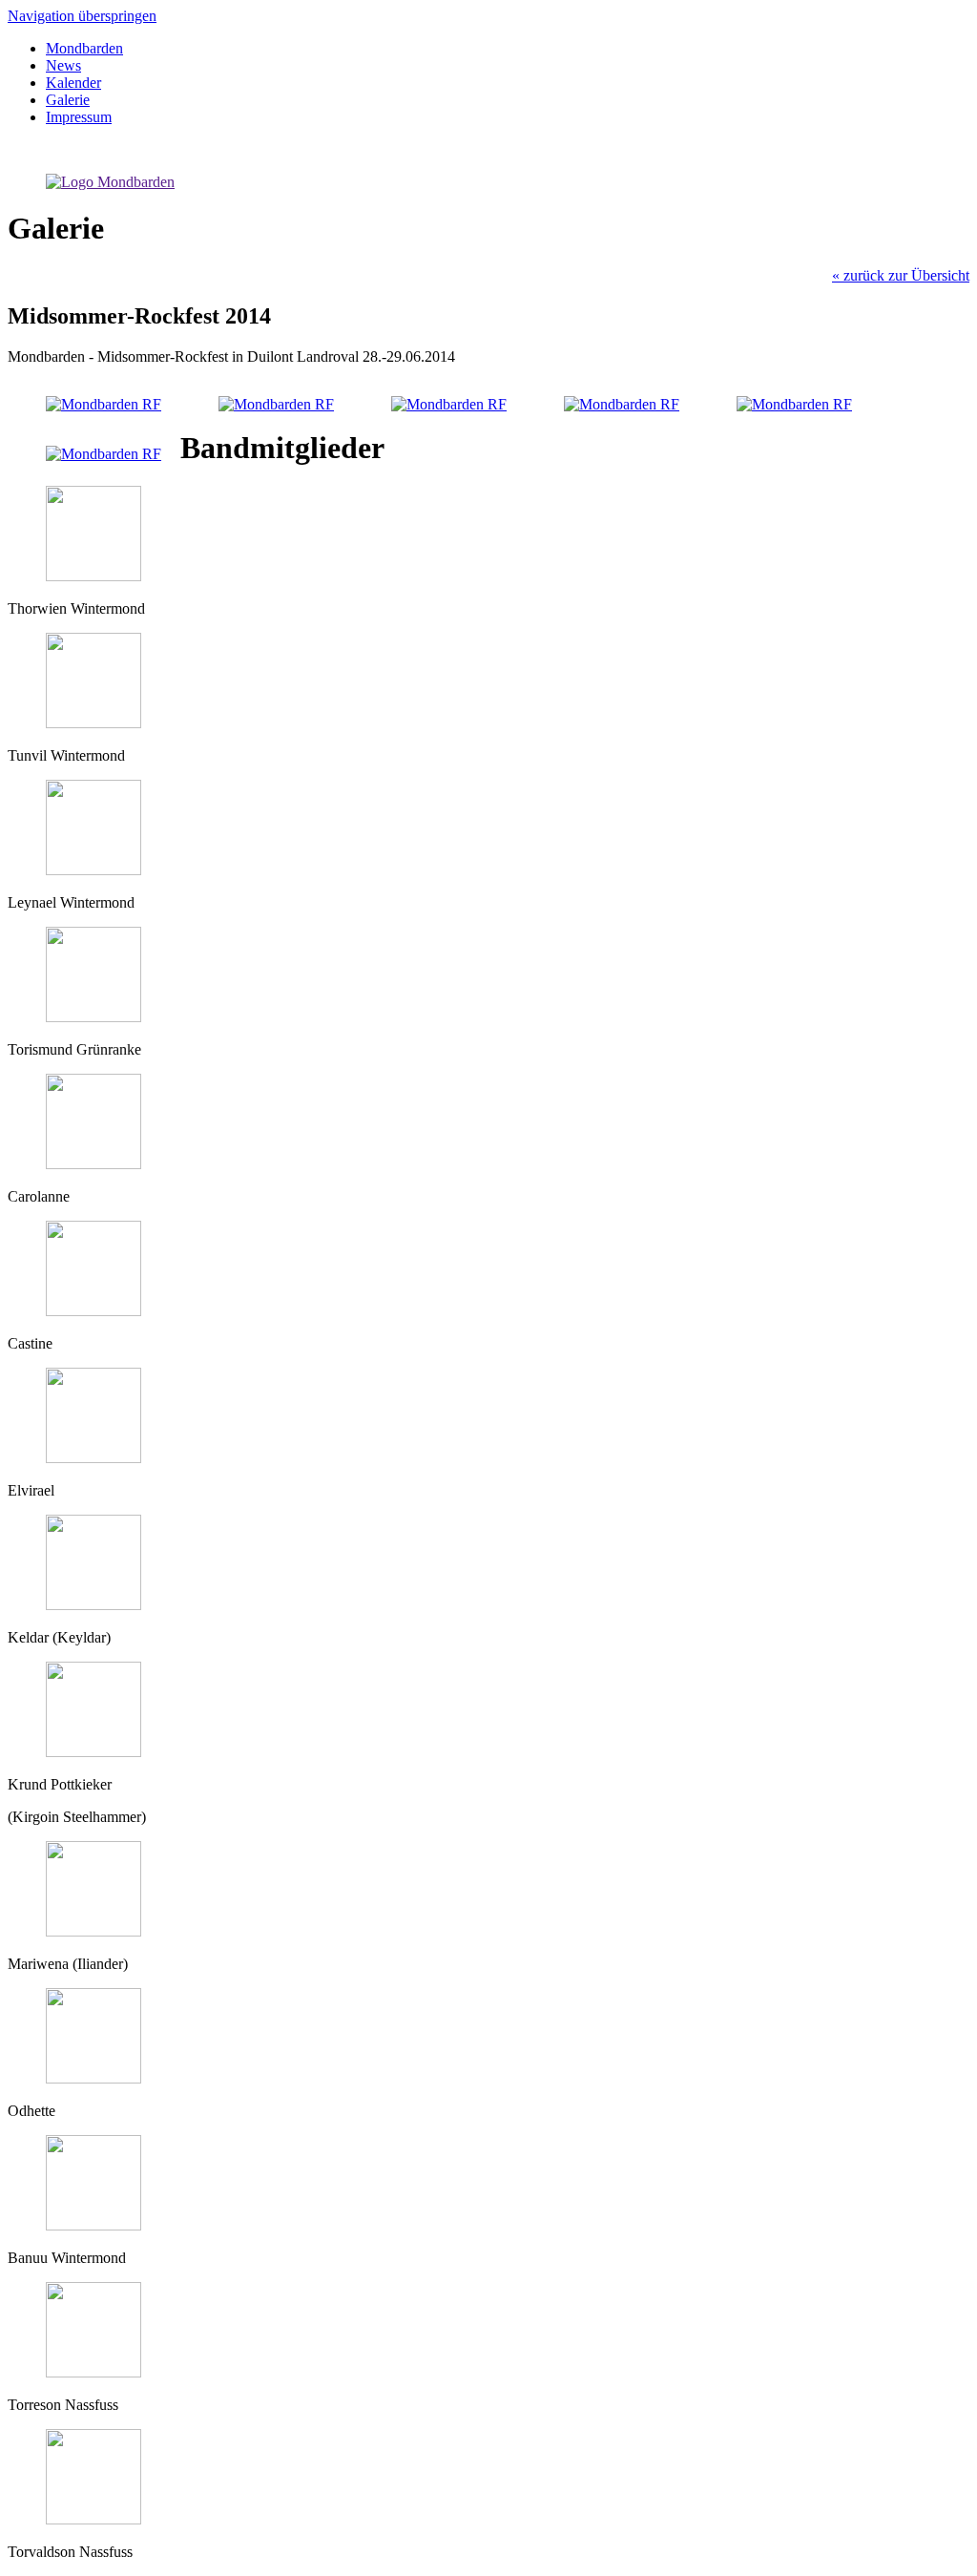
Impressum (79, 117)
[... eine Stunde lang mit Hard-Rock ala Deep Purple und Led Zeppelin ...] (622, 404)
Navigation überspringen (82, 16)
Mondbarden (84, 48)
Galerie (68, 100)
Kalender (73, 83)
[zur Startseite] (110, 182)
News (63, 65)
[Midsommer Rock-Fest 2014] (104, 404)
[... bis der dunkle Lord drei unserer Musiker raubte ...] (794, 404)
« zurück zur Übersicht (901, 275)
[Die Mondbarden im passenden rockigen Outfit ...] (276, 404)
